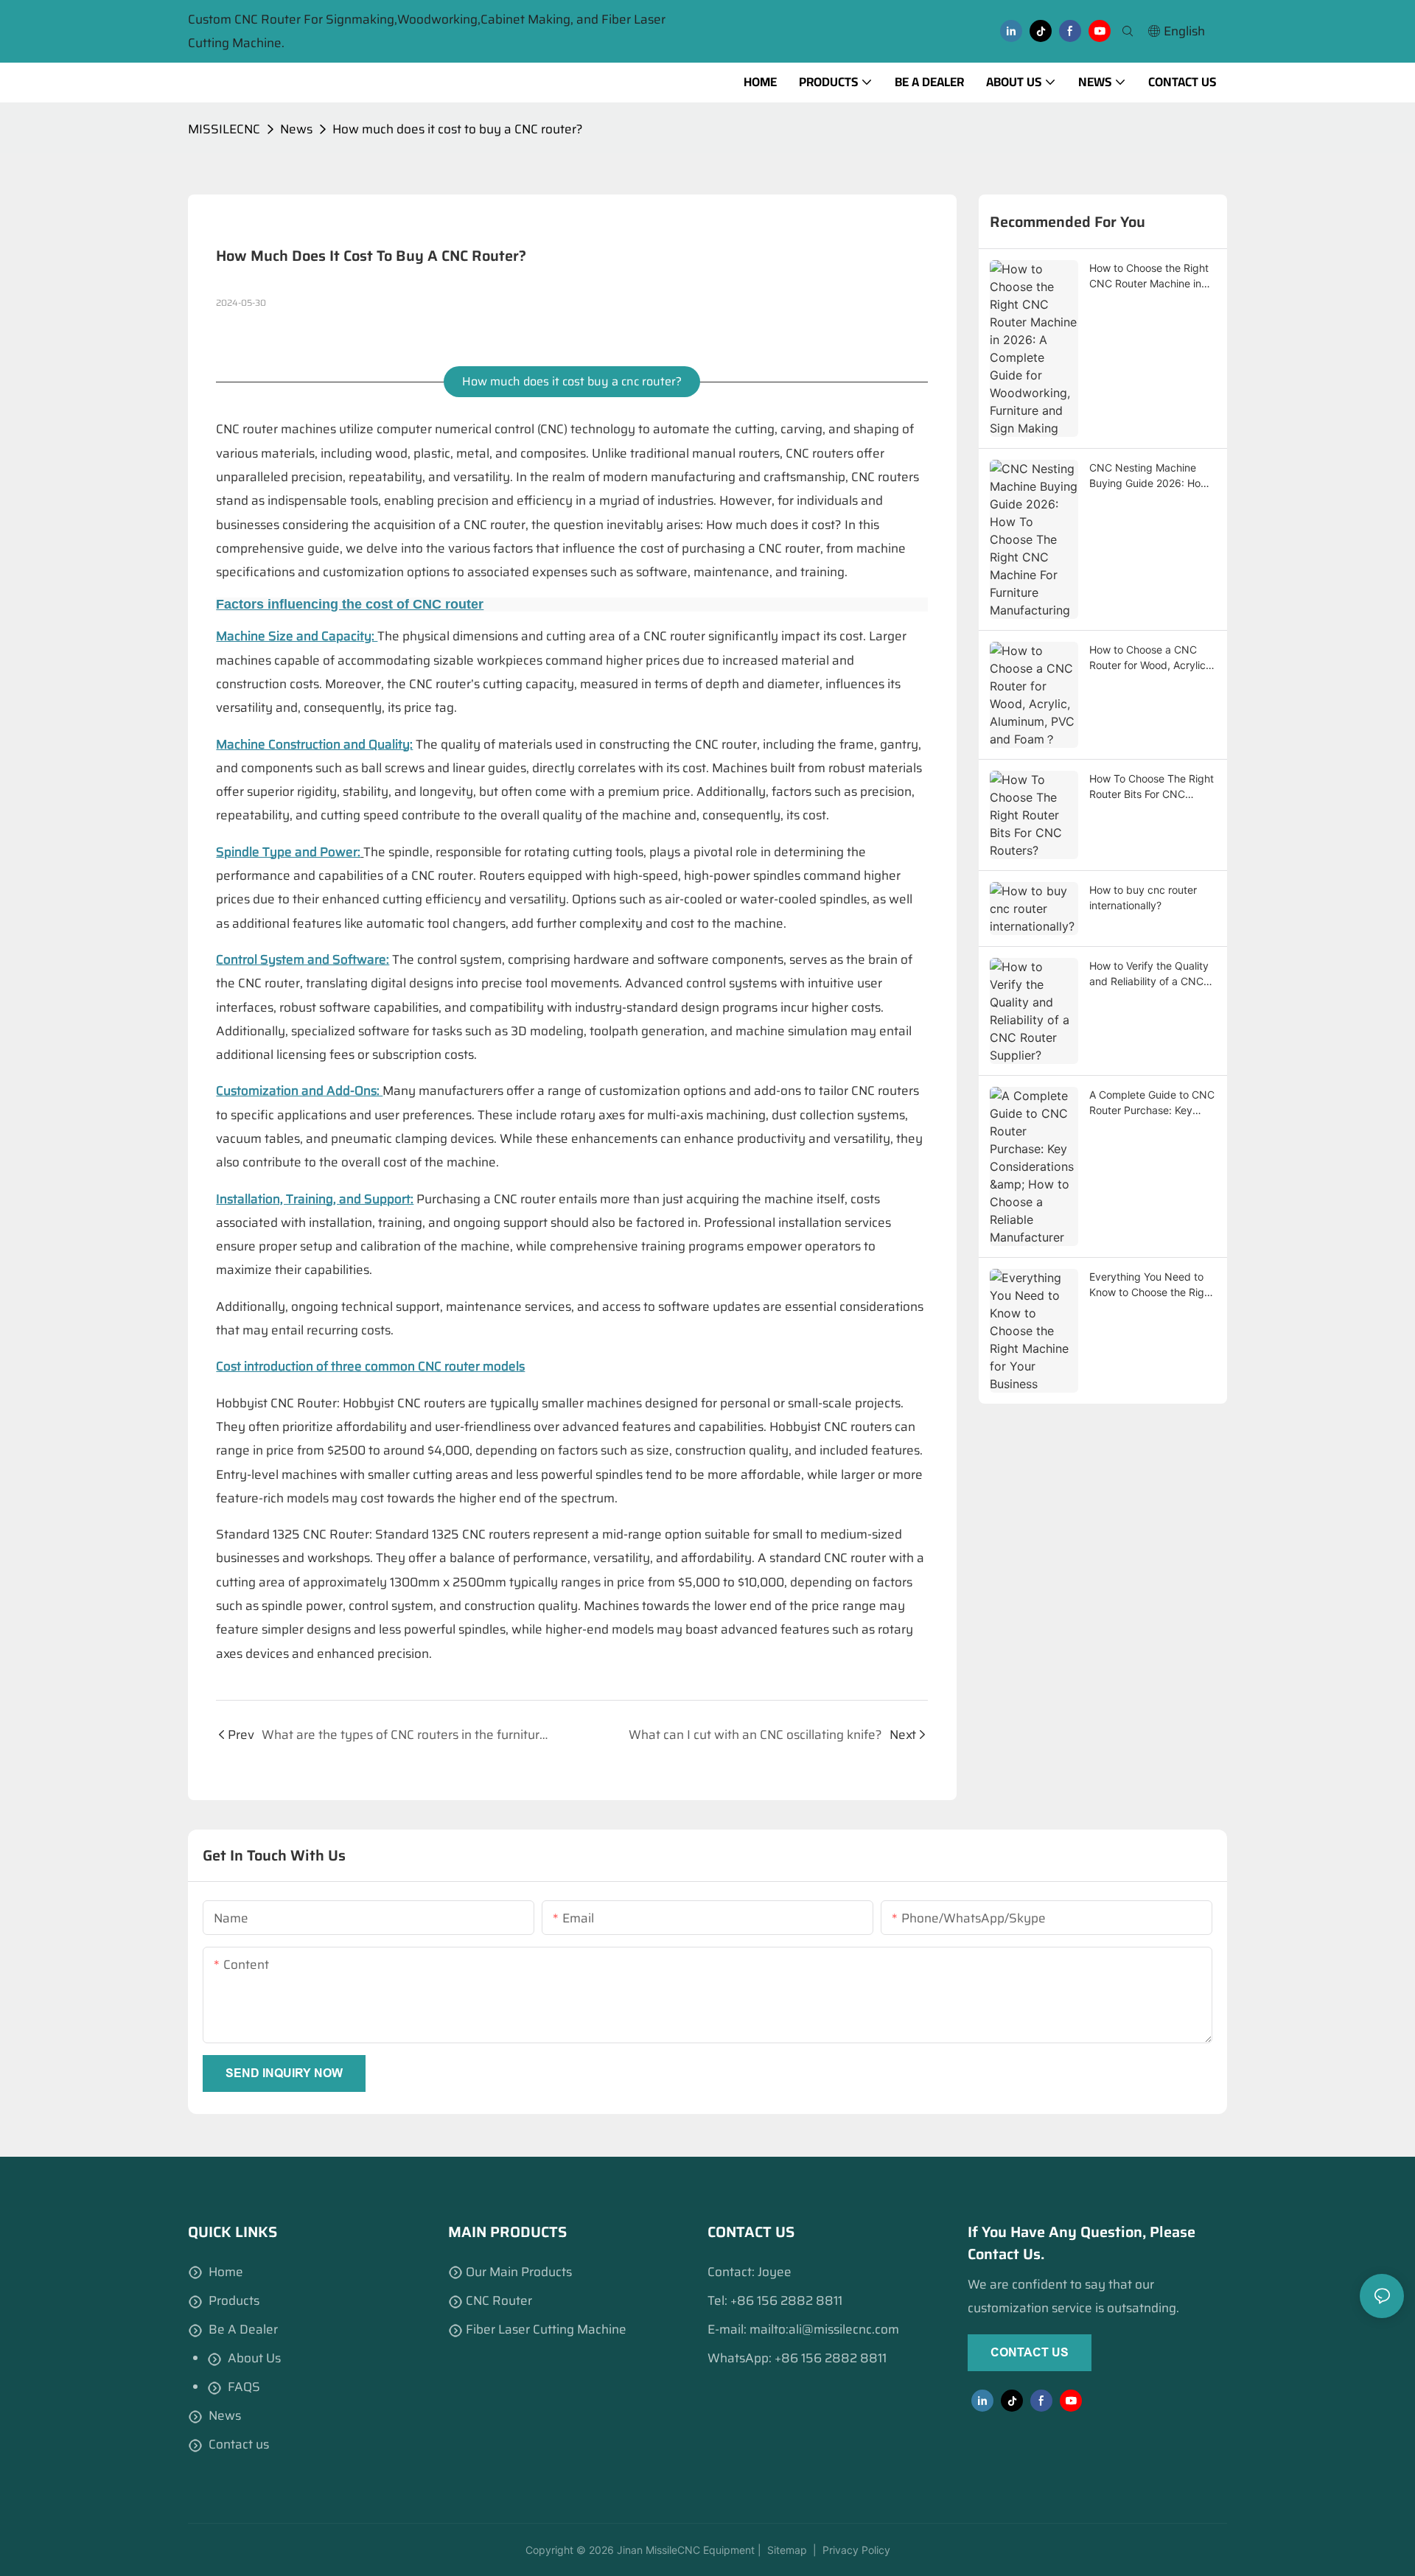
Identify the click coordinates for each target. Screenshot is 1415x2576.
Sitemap (786, 2550)
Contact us (239, 2444)
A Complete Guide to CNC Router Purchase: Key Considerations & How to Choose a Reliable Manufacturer (1152, 1103)
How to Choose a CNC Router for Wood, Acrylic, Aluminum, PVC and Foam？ (1149, 658)
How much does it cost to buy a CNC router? (458, 129)
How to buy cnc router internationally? (1143, 897)
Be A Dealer (243, 2329)
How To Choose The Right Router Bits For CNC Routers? (1152, 787)
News (296, 129)
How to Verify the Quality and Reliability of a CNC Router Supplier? (1149, 974)
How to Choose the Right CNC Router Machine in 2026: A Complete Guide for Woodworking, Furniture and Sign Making (1153, 276)
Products (234, 2300)
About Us (254, 2358)
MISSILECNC (224, 129)
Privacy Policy (856, 2550)
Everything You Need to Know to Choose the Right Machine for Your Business (1152, 1285)
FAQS (244, 2387)
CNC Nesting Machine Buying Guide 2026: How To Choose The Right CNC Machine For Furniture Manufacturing (1152, 476)
